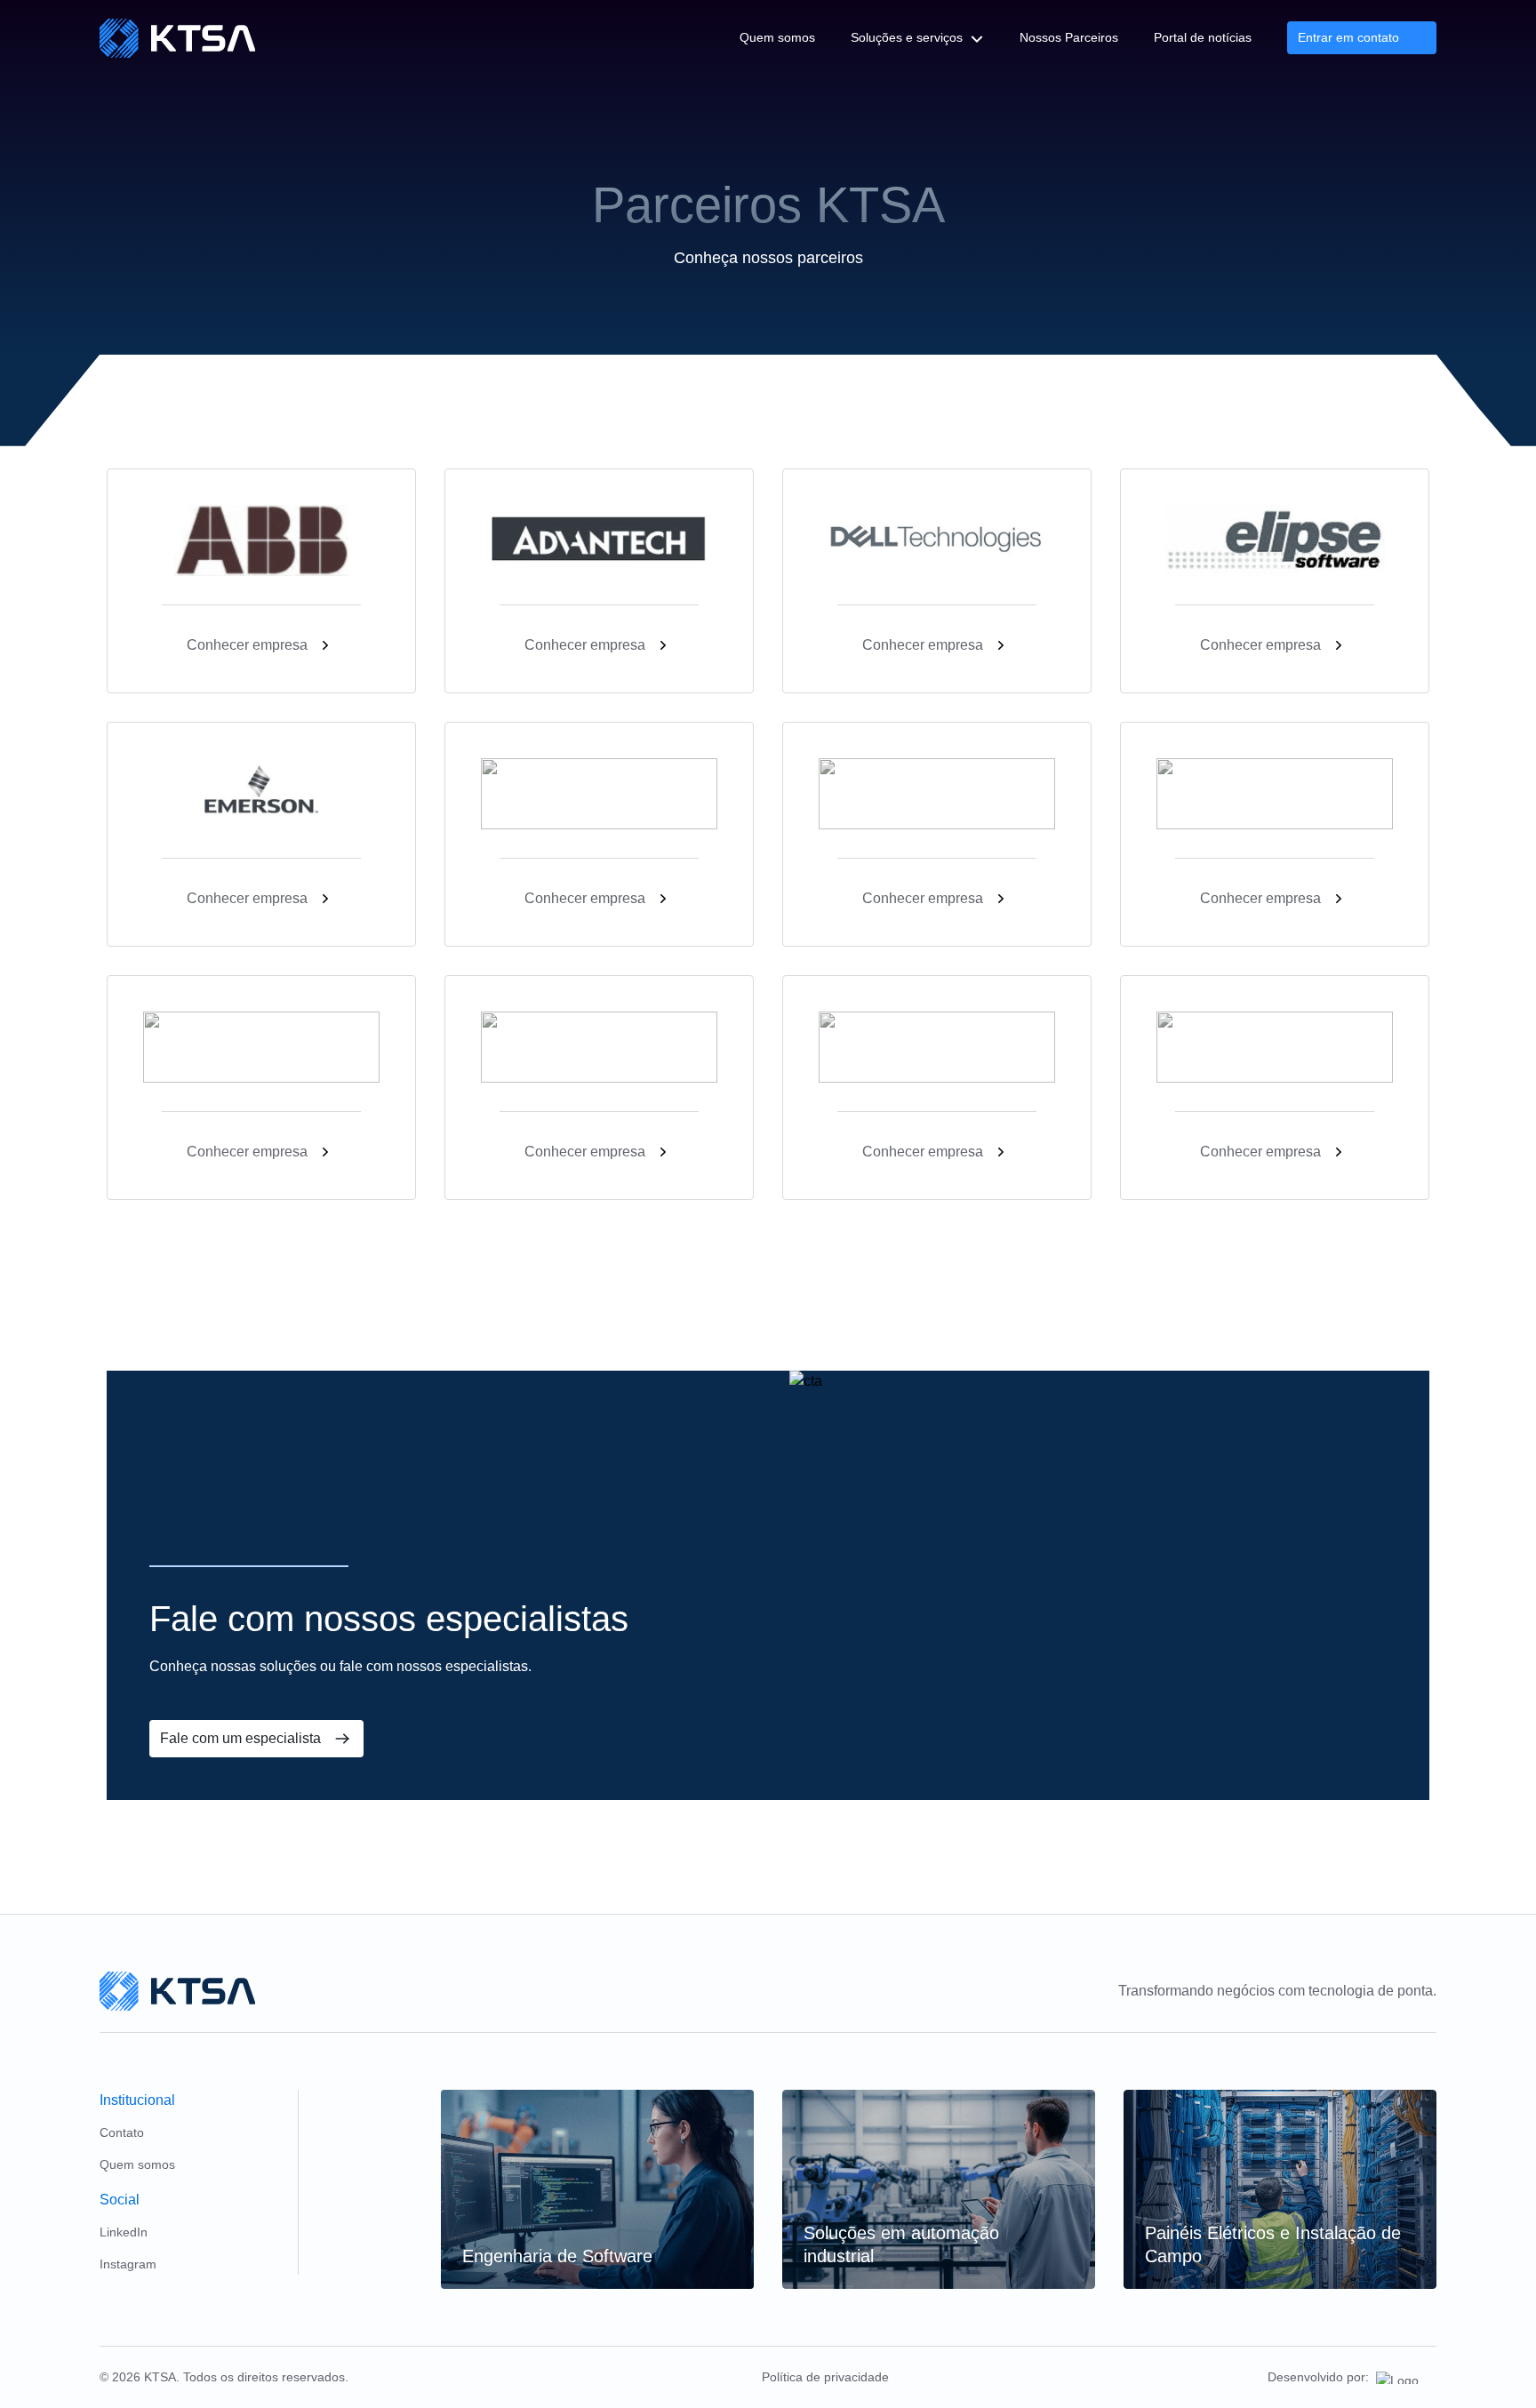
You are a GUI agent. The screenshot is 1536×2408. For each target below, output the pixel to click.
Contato (122, 2132)
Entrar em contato (1348, 37)
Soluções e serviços (907, 37)
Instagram (128, 2264)
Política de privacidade (825, 2377)
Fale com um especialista (240, 1738)
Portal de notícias (1203, 37)
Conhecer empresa (247, 645)
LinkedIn (124, 2232)
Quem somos (777, 37)
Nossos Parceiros (1069, 37)
